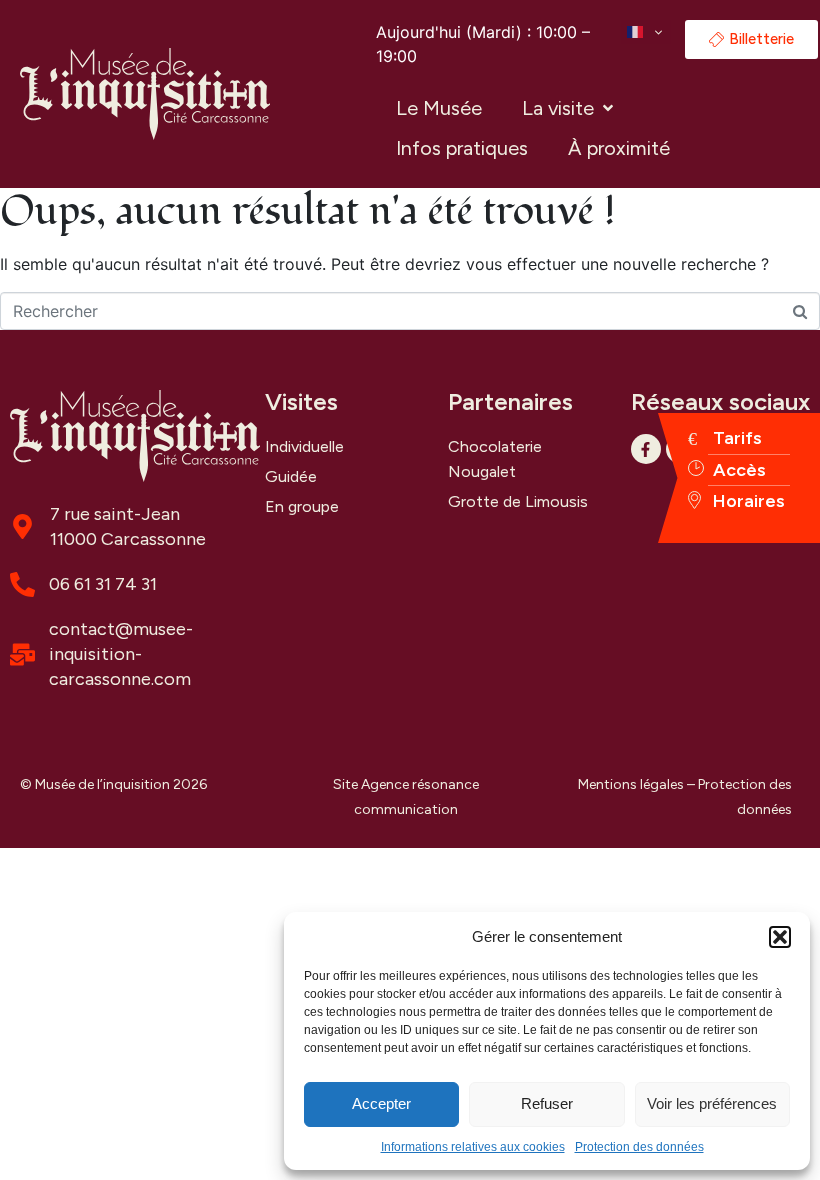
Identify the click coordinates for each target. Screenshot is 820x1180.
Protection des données (639, 1147)
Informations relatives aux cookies (473, 1147)
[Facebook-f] (646, 449)
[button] (780, 937)
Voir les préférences (712, 1103)
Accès (739, 470)
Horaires (749, 501)
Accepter (381, 1103)
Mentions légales (631, 784)
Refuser (547, 1103)
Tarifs (737, 438)
